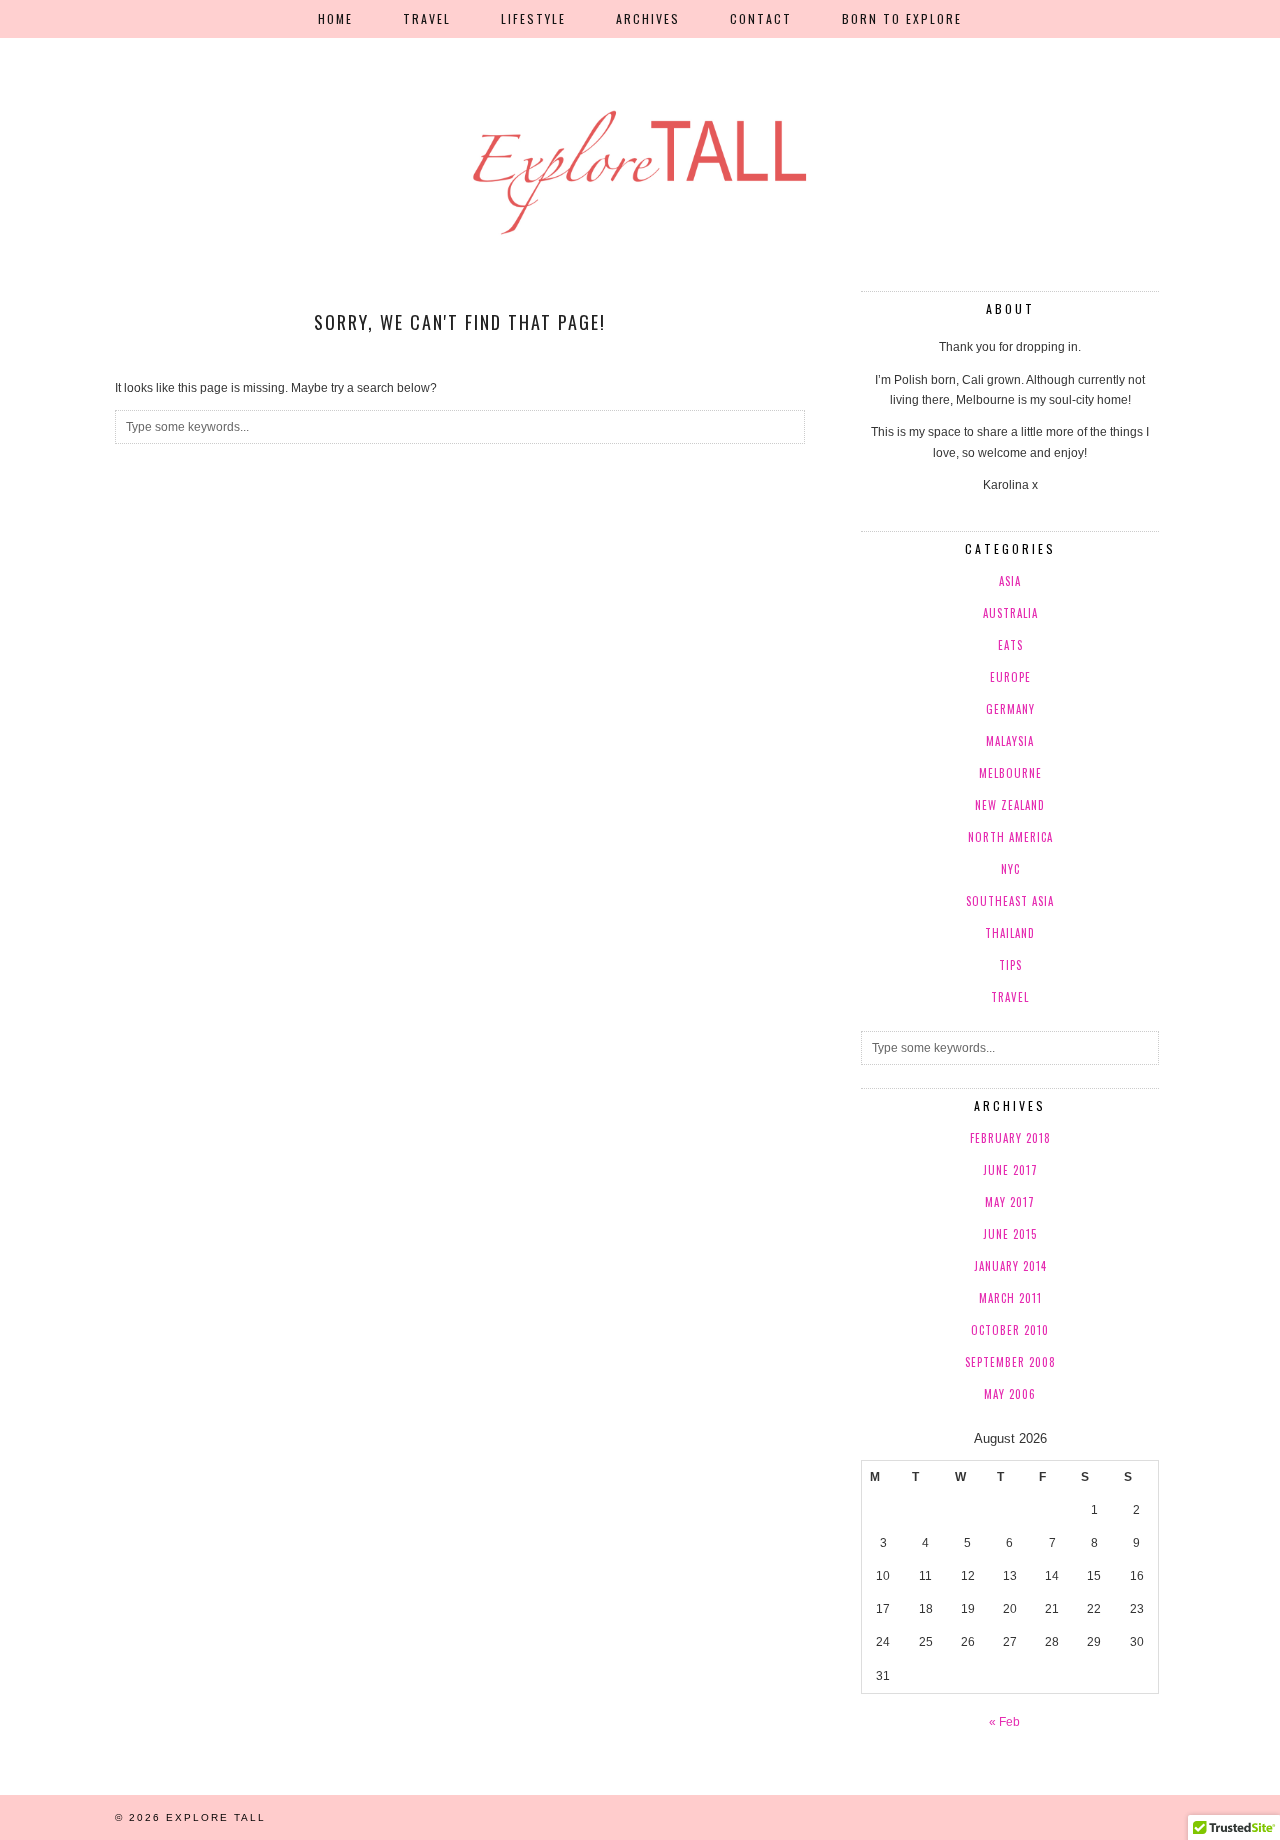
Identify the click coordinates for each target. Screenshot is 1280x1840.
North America (1010, 837)
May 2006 (1010, 1394)
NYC (1010, 869)
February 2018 (1010, 1138)
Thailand (1010, 933)
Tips (1010, 965)
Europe (1010, 677)
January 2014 (1010, 1266)
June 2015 (1010, 1234)
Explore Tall (216, 1817)
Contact (761, 18)
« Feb (1004, 1722)
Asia (1010, 581)
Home (335, 18)
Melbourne (1010, 773)
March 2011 (1010, 1298)
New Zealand (1010, 805)
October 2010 (1010, 1330)
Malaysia (1010, 741)
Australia (1010, 613)
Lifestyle (533, 18)
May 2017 (1010, 1202)
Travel (427, 18)
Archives (648, 18)
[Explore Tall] (640, 120)
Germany (1010, 709)
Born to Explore (902, 18)
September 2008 (1010, 1362)
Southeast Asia (1010, 901)
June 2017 (1010, 1170)
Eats (1010, 645)
